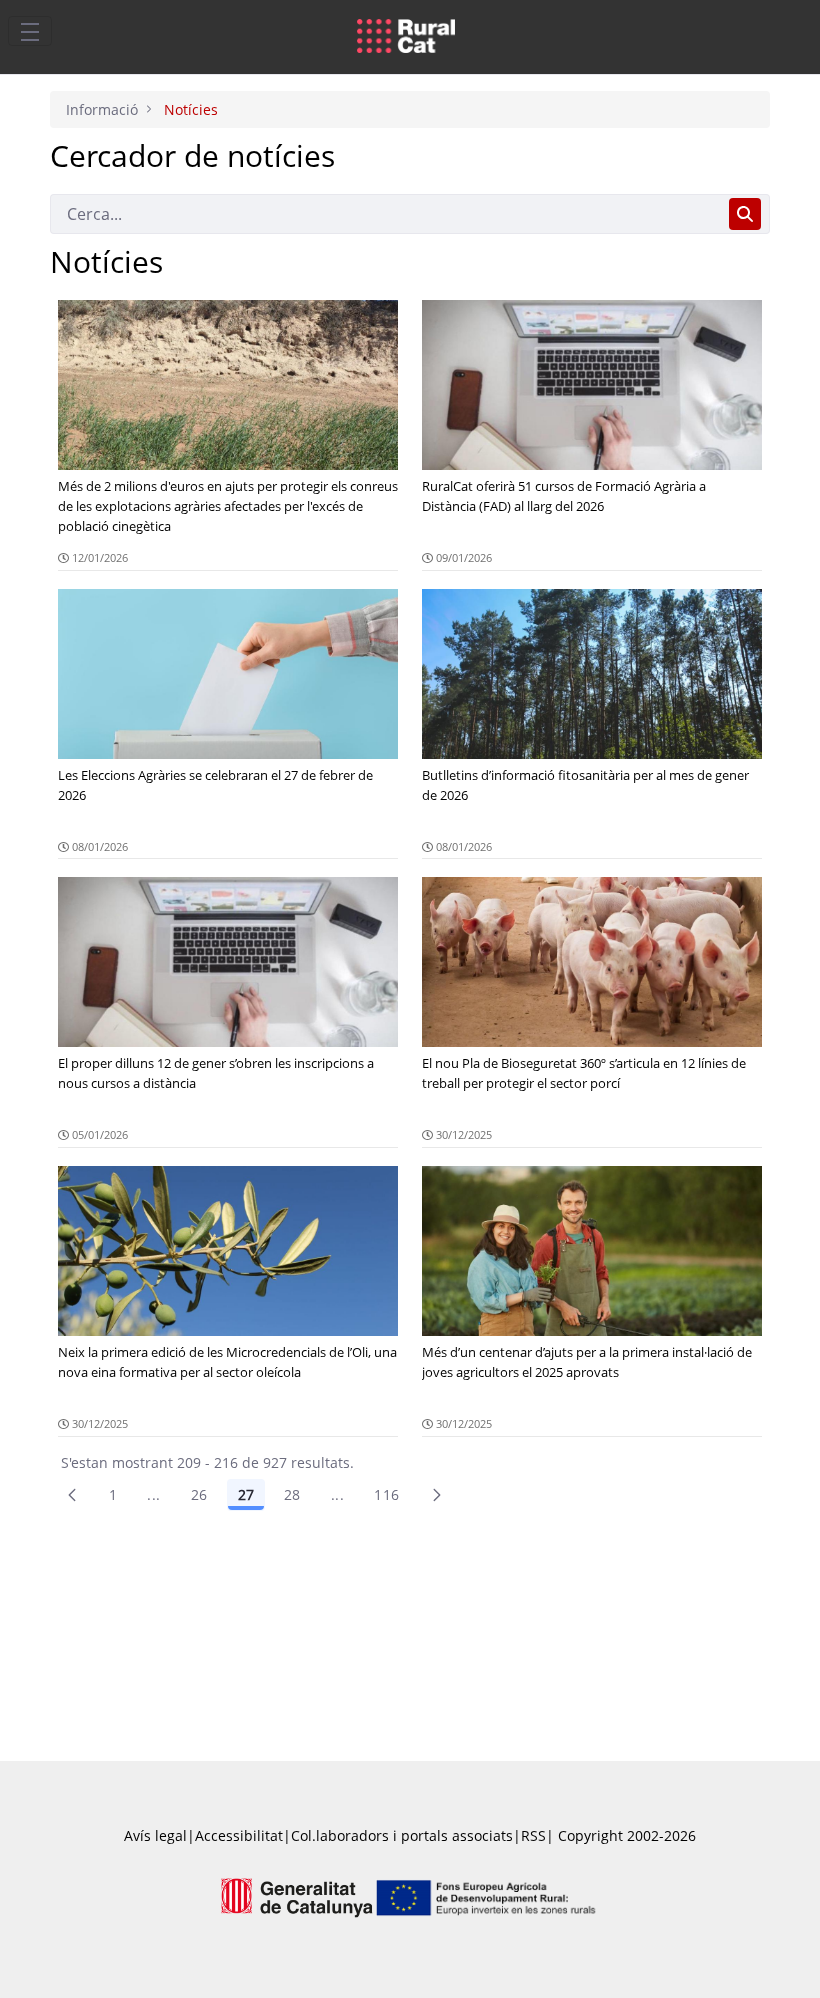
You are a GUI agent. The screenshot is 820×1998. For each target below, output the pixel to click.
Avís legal (155, 1835)
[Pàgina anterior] (72, 1495)
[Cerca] (745, 214)
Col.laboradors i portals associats (402, 1835)
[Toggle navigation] (30, 31)
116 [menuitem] (386, 1494)
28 (292, 1494)
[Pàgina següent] (437, 1495)
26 (199, 1494)
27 (246, 1494)
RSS (533, 1835)
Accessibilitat (239, 1835)
